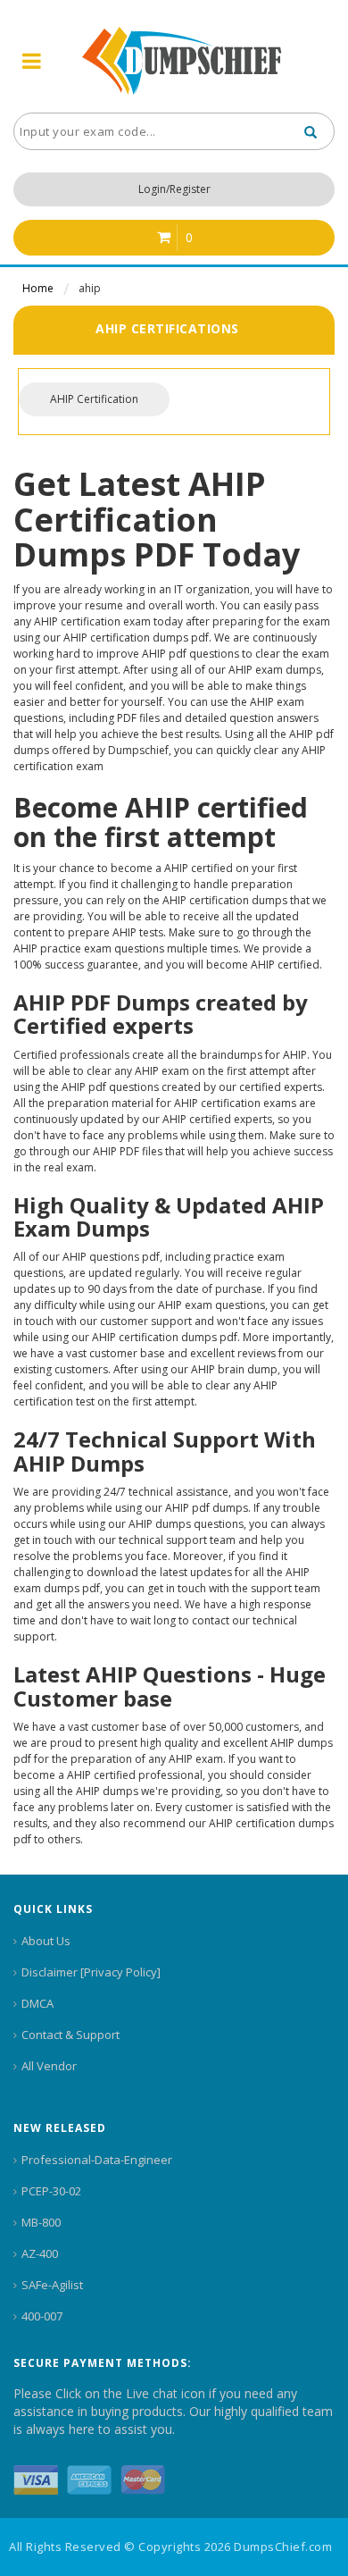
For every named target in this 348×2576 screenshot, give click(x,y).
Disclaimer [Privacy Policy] (91, 1972)
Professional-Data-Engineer (97, 2160)
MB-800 (41, 2222)
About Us (46, 1941)
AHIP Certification (94, 399)
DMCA (37, 2003)
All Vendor (49, 2066)
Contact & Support (70, 2035)
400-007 (42, 2316)
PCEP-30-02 (51, 2191)
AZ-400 (40, 2253)
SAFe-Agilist (52, 2285)
